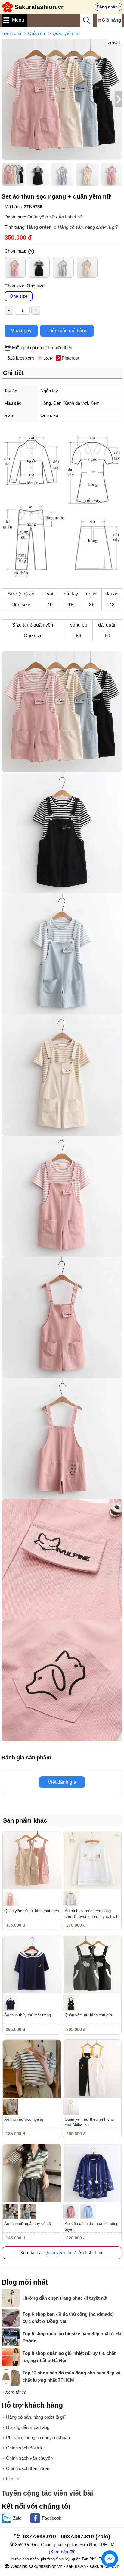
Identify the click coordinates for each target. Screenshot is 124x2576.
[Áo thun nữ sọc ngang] (32, 2069)
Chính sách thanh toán (28, 2468)
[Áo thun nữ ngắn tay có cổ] (32, 2173)
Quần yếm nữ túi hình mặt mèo (32, 1911)
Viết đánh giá (62, 1782)
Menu (18, 20)
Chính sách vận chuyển (29, 2458)
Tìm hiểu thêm (60, 348)
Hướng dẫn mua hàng (28, 2427)
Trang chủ (11, 33)
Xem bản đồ (62, 2552)
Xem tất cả (16, 2392)
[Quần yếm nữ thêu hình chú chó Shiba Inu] (92, 2069)
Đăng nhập (107, 7)
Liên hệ (13, 2479)
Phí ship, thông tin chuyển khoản (38, 2438)
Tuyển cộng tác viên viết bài (47, 2493)
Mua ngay (21, 331)
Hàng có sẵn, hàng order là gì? (88, 227)
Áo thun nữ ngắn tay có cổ (28, 2224)
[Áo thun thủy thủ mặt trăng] (32, 1964)
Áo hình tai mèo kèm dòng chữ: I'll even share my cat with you (92, 1916)
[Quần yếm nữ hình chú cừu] (92, 1964)
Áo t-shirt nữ (71, 217)
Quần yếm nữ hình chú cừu (89, 2015)
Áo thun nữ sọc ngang (24, 2119)
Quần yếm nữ (66, 33)
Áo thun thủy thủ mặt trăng (28, 2015)
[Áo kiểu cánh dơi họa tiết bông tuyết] (92, 2173)
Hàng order (39, 227)
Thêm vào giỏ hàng (67, 331)
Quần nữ (37, 33)
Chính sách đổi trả (24, 2448)
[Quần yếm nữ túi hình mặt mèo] (32, 1860)
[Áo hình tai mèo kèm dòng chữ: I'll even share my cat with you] (92, 1860)
